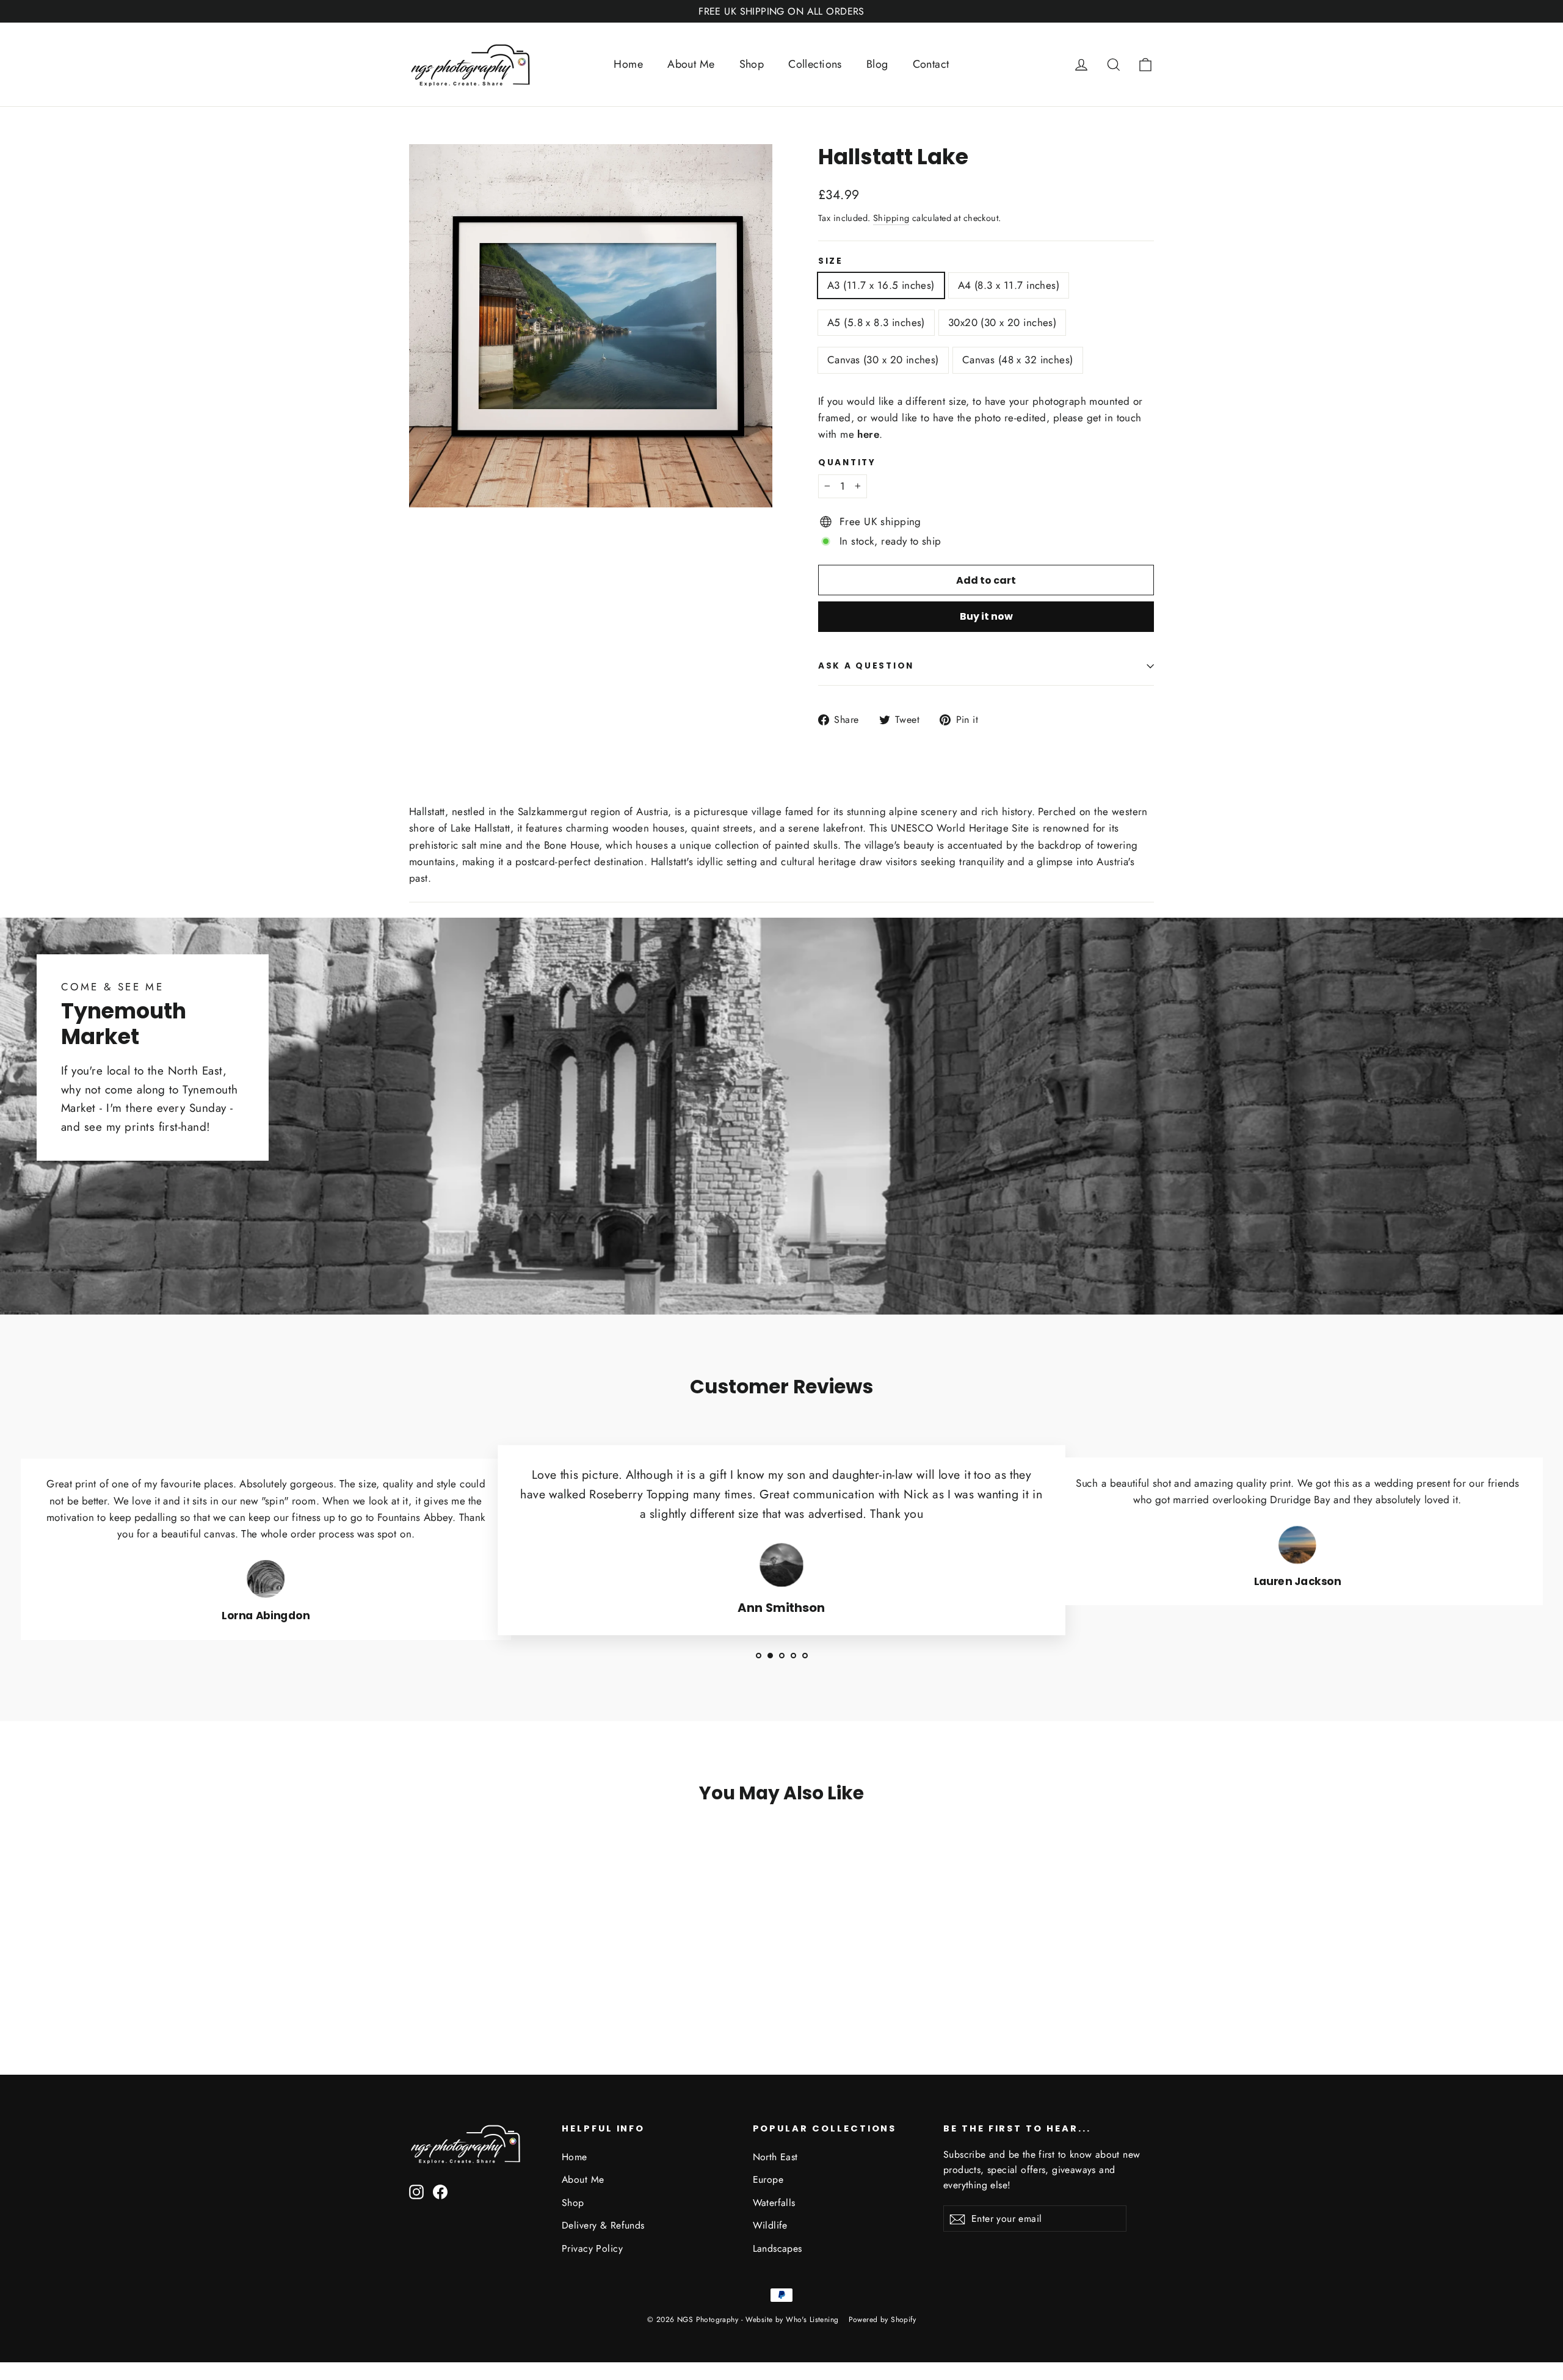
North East (775, 2157)
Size (831, 261)
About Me (691, 64)
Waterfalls (774, 2203)
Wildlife (770, 2225)
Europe (768, 2179)
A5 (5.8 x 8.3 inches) (876, 322)
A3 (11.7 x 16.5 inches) (881, 285)
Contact (931, 64)
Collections (815, 64)
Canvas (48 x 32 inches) (1018, 360)
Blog (877, 64)
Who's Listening (812, 2320)
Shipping (891, 218)
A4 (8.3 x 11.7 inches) (1009, 285)
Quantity (847, 463)
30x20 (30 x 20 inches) (1002, 322)
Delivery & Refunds (603, 2225)
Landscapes (778, 2248)
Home (628, 64)
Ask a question (866, 666)
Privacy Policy (592, 2248)
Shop (752, 64)
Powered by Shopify (883, 2320)
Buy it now (986, 616)
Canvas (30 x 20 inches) (883, 360)
